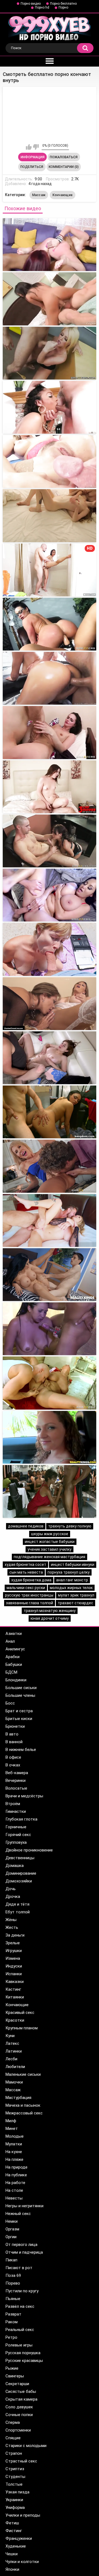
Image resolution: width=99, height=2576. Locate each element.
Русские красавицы (24, 2361)
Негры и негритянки (24, 2206)
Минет (12, 2129)
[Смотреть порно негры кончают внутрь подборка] (50, 407)
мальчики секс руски (26, 1588)
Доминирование (21, 1873)
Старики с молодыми (26, 2446)
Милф (11, 2121)
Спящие (13, 2438)
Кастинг (13, 1989)
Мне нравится (29, 147)
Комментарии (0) (64, 167)
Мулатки (14, 2144)
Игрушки (14, 1951)
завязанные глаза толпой (30, 1603)
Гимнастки (16, 1811)
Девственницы (20, 1858)
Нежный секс (18, 2214)
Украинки (14, 2500)
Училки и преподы (23, 2515)
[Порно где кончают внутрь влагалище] (50, 1220)
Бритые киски (19, 1719)
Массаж (39, 195)
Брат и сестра (19, 1711)
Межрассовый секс (24, 2113)
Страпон (14, 2453)
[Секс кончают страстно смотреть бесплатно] (50, 624)
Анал (10, 1641)
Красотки (15, 2020)
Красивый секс (20, 2013)
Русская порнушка (23, 2353)
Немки (12, 2221)
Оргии (11, 2237)
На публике (16, 2175)
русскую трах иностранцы (29, 1595)
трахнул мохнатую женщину (50, 1611)
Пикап (11, 2260)
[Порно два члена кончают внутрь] (50, 1166)
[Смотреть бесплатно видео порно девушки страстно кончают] (50, 787)
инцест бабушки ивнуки (73, 1564)
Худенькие (16, 2546)
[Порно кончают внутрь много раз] (50, 895)
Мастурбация (18, 2098)
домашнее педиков (26, 1526)
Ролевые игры (19, 2345)
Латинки (14, 2051)
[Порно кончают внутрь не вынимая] (50, 1275)
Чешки (12, 2554)
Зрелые (13, 1943)
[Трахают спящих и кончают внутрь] (50, 949)
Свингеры (15, 2376)
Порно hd (42, 7)
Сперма (13, 2422)
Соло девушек (19, 2407)
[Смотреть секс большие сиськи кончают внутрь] (50, 353)
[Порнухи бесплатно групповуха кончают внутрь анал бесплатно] (50, 245)
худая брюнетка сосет (25, 1564)
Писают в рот (19, 2268)
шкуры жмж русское (50, 1534)
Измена (13, 1958)
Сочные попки (19, 2415)
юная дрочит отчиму (50, 1618)
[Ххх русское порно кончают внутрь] (50, 1058)
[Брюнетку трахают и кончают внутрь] (50, 1004)
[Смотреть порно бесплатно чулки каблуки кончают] (50, 678)
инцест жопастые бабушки (50, 1542)
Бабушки (14, 1664)
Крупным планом (22, 2028)
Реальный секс (20, 2330)
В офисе (13, 1757)
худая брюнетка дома (31, 1580)
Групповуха (16, 1842)
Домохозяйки (19, 1881)
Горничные (16, 1827)
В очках (13, 1765)
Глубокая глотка (21, 1819)
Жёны (11, 1920)
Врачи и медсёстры (24, 1796)
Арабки (13, 1657)
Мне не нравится (36, 147)
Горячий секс (18, 1835)
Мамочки (14, 2082)
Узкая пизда (17, 2492)
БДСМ (11, 1672)
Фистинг (14, 2531)
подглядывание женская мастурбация (50, 1557)
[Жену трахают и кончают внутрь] (50, 1491)
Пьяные (13, 2299)
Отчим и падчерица (24, 2252)
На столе (14, 2190)
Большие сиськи (21, 1688)
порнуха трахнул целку (69, 1572)
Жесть (12, 1927)
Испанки (14, 1974)
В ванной (14, 1742)
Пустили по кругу (22, 2291)
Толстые (14, 2484)
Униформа (15, 2507)
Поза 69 (13, 2275)
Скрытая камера (21, 2399)
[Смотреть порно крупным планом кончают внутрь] (50, 461)
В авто (12, 1734)
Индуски (14, 1966)
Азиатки (14, 1634)
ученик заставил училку (50, 1549)
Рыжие (12, 2368)
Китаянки (15, 1997)
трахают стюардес (75, 1603)
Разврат (13, 2314)
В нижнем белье (21, 1750)
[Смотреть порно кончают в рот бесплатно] (50, 516)
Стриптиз (15, 2469)
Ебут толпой (18, 1912)
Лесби (11, 2059)
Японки (12, 2569)
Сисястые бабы (21, 2391)
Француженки (19, 2538)
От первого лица (21, 2245)
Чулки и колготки (22, 2562)
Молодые (15, 2136)
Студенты (15, 2477)
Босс (10, 1703)
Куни (10, 2036)
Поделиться (32, 167)
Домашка (15, 1866)
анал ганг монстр (72, 1580)
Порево (13, 2283)
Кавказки (15, 1982)
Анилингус (15, 1649)
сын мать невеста (26, 1572)
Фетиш (12, 2523)
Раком (12, 2322)
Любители (15, 2067)
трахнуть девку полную (70, 1526)
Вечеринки (16, 1780)
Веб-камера (17, 1773)
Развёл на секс (20, 2306)
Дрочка (13, 1897)
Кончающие (63, 195)
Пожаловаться (64, 157)
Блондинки (16, 1680)
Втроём (13, 1804)
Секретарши (17, 2384)
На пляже (14, 2159)
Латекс (12, 2043)
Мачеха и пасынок (23, 2105)
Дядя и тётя (17, 1904)
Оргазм (12, 2229)
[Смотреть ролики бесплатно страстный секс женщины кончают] (50, 841)
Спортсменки (18, 2430)
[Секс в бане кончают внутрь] (50, 1437)
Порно (63, 7)
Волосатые (16, 1788)
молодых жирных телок (71, 1588)
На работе (15, 2183)
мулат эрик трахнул (76, 1595)
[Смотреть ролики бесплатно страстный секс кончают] (50, 732)
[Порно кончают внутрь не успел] (50, 1329)
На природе (16, 2167)
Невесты (14, 2198)
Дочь (11, 1889)
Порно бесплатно (63, 4)
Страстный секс (21, 2461)
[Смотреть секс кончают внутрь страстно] (50, 299)
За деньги (15, 1935)
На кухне (14, 2152)
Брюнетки (15, 1726)
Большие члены (20, 1695)
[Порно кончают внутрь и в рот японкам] (50, 1112)
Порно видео (31, 4)
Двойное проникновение (29, 1850)
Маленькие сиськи (23, 2074)
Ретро (11, 2337)
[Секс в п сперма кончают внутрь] (50, 1383)
